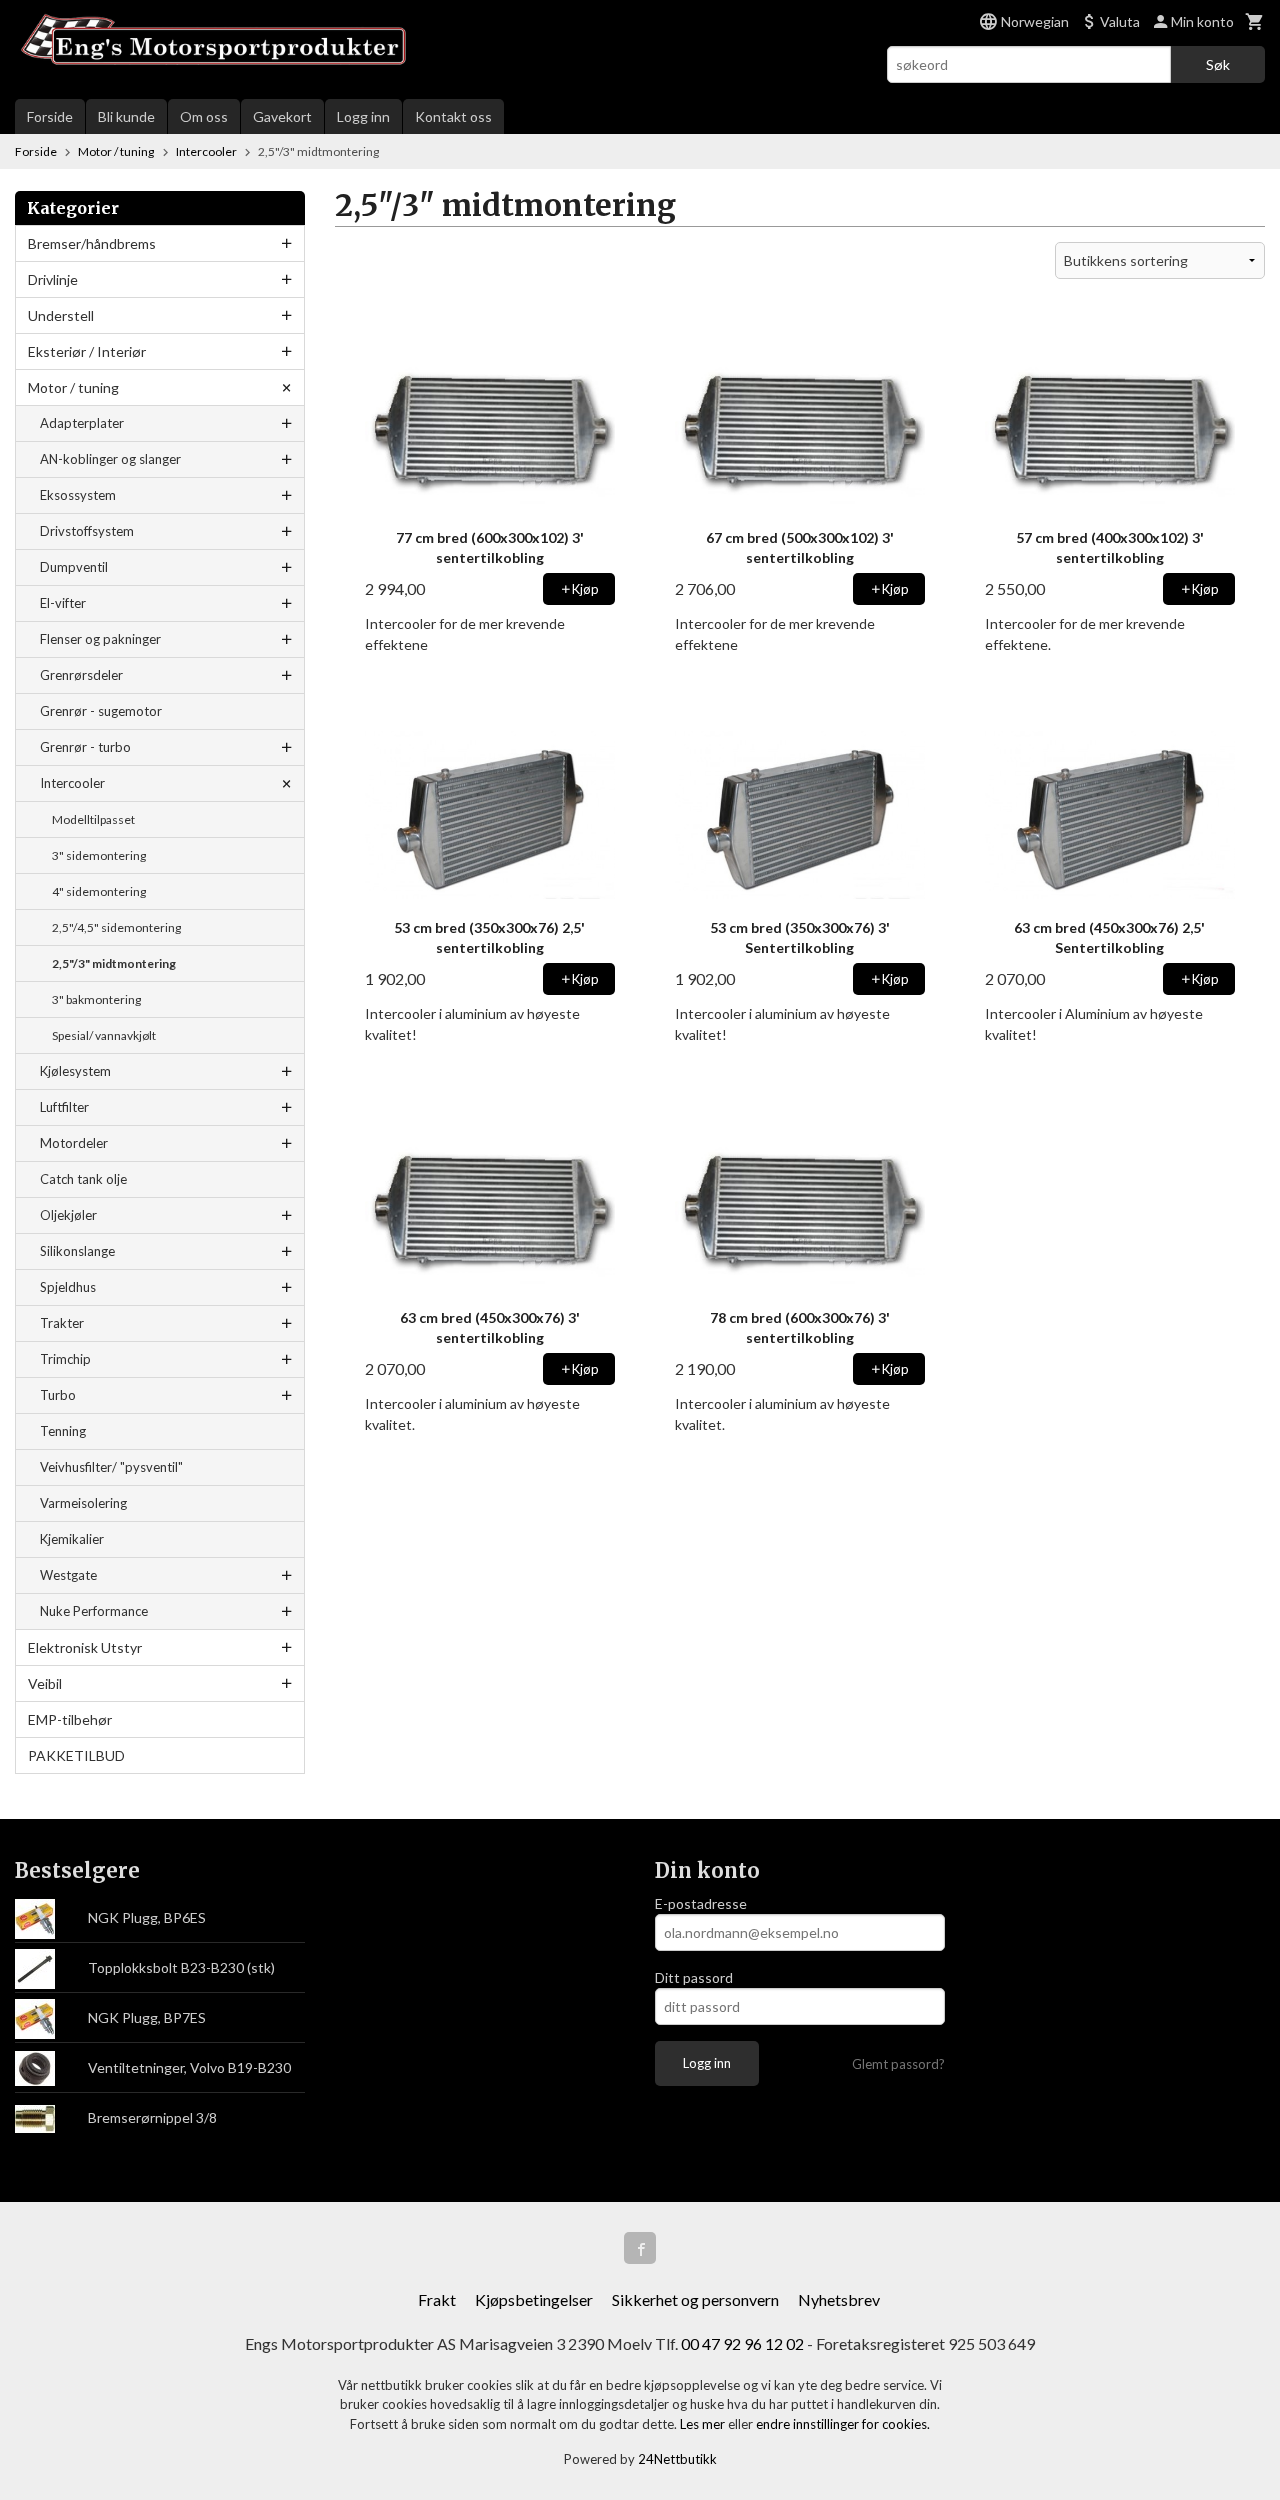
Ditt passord (694, 1977)
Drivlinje (53, 279)
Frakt (437, 2299)
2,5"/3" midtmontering (114, 963)
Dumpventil (74, 567)
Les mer (704, 2424)
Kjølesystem (75, 1071)
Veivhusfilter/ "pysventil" (111, 1467)
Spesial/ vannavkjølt (104, 1035)
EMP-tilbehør (70, 1719)
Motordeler (74, 1143)
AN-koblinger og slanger (110, 459)
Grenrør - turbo (85, 747)
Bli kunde (126, 116)
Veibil (45, 1683)
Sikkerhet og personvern (695, 2299)
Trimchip (65, 1359)
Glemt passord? (898, 2064)
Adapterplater (82, 423)
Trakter (62, 1323)
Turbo (58, 1395)
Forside (50, 116)
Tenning (63, 1431)
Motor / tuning (73, 387)
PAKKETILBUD (76, 1755)
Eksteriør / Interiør (87, 351)
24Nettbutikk (677, 2459)
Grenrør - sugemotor (101, 711)
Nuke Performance (94, 1611)
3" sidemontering (99, 855)
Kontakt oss (453, 116)
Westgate (68, 1575)
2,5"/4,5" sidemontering (116, 927)
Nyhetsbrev (839, 2299)
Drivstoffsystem (87, 531)
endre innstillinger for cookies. (843, 2424)
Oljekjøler (68, 1215)
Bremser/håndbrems (92, 243)
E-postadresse (701, 1903)
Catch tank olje (83, 1179)
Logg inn (363, 116)
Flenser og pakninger (100, 639)
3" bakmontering (96, 999)
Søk (1218, 64)
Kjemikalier (72, 1539)
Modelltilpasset (93, 819)
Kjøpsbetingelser (534, 2299)
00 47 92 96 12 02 (742, 2343)
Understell (61, 315)
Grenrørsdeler (81, 675)
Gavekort (282, 116)
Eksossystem (78, 495)
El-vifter (63, 603)
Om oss (204, 116)
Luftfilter (64, 1107)
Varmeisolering (83, 1503)
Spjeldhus (68, 1287)
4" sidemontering (99, 891)
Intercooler (72, 783)
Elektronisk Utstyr (85, 1647)
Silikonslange (77, 1251)
